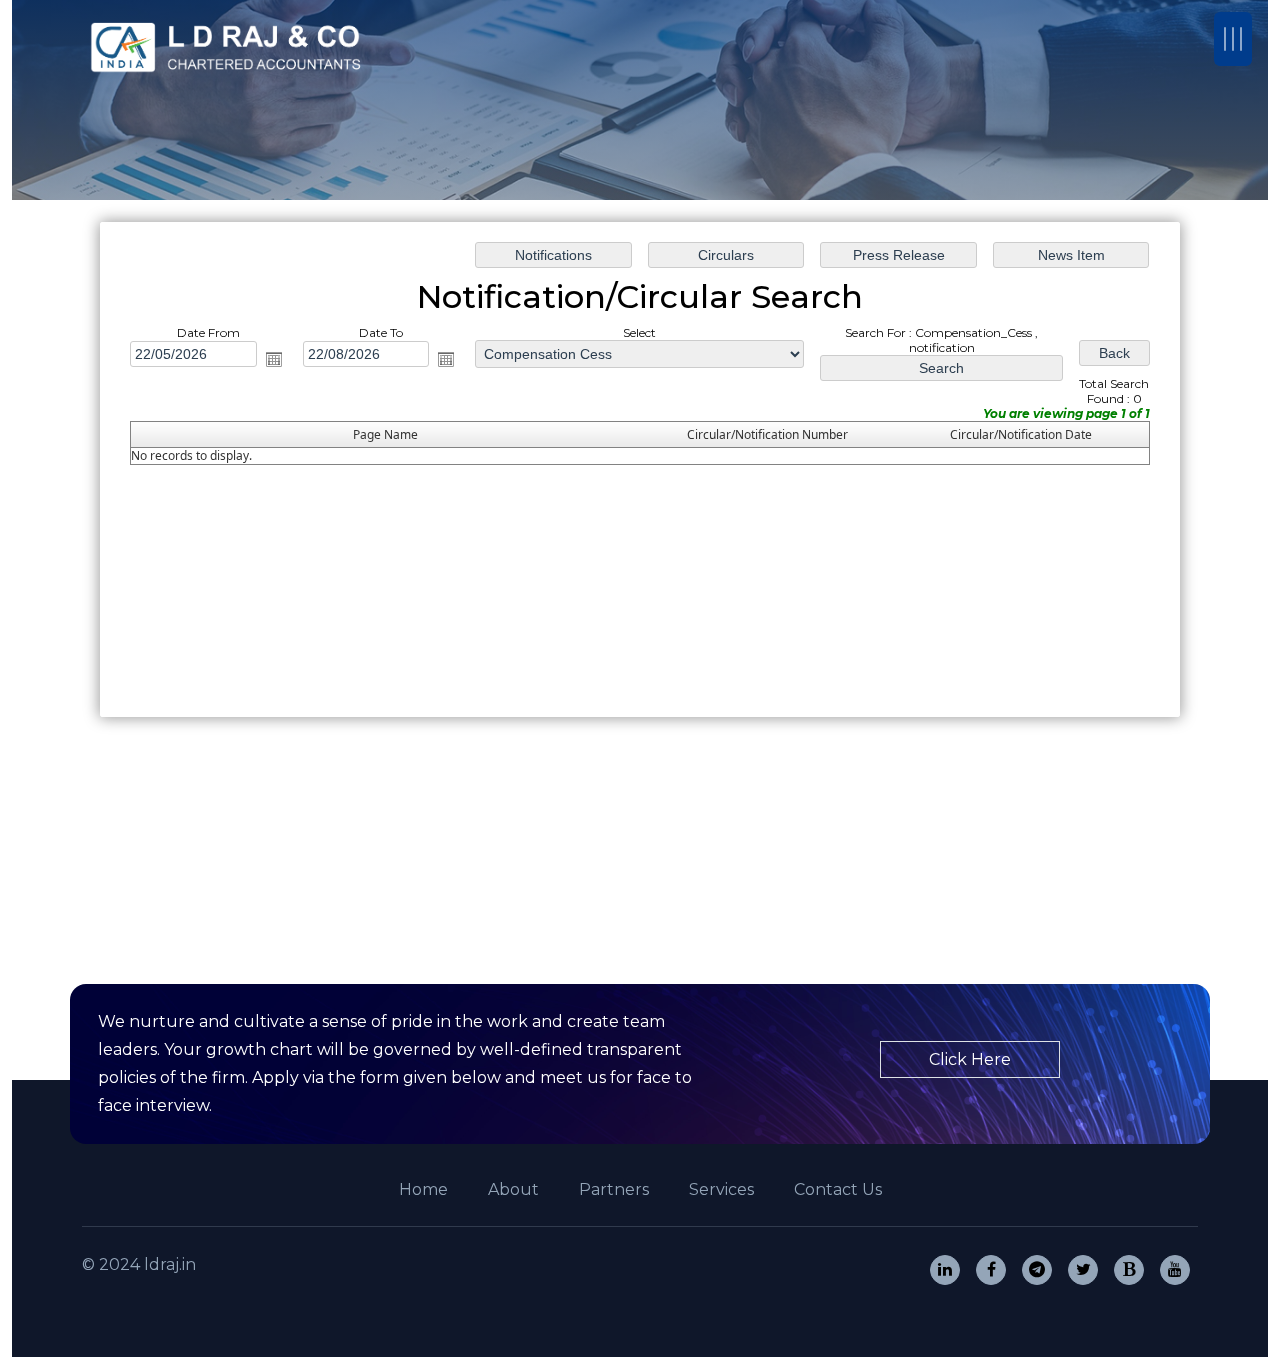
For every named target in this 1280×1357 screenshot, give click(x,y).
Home (423, 1189)
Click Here (970, 1059)
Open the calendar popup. (274, 359)
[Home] (230, 47)
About (513, 1189)
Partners (614, 1189)
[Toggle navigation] (1233, 39)
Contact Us (838, 1189)
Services (721, 1189)
